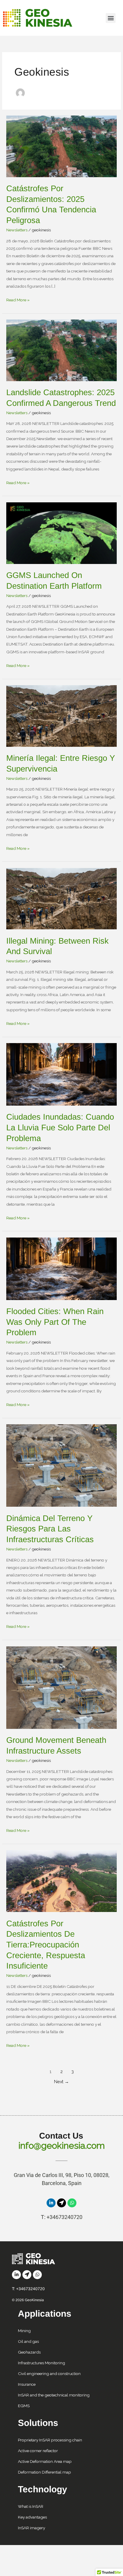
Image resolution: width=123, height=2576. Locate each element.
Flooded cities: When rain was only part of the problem (55, 1322)
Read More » (18, 299)
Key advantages (32, 2517)
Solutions (38, 2423)
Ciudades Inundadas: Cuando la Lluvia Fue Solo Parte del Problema (60, 1127)
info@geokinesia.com (62, 2146)
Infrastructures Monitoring (41, 2363)
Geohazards (29, 2352)
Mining (24, 2331)
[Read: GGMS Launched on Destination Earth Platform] (61, 533)
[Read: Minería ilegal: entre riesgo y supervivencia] (61, 716)
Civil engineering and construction (49, 2374)
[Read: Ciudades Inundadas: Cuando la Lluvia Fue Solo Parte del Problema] (61, 1074)
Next (61, 2082)
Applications (45, 2314)
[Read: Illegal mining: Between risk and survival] (61, 898)
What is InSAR (31, 2506)
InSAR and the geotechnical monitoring (54, 2395)
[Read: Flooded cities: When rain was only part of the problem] (61, 1268)
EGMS (24, 2406)
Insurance (27, 2384)
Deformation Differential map (44, 2472)
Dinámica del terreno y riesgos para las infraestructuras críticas (50, 1529)
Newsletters (17, 230)
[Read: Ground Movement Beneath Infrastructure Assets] (61, 1687)
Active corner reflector (38, 2451)
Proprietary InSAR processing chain (50, 2440)
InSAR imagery (31, 2528)
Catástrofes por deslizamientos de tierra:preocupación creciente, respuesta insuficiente (46, 1945)
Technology (43, 2489)
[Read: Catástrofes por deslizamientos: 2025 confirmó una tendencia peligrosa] (61, 146)
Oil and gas (28, 2341)
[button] (111, 18)
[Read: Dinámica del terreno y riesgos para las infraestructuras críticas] (61, 1465)
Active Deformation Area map (45, 2461)
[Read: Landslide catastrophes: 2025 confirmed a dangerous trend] (61, 350)
